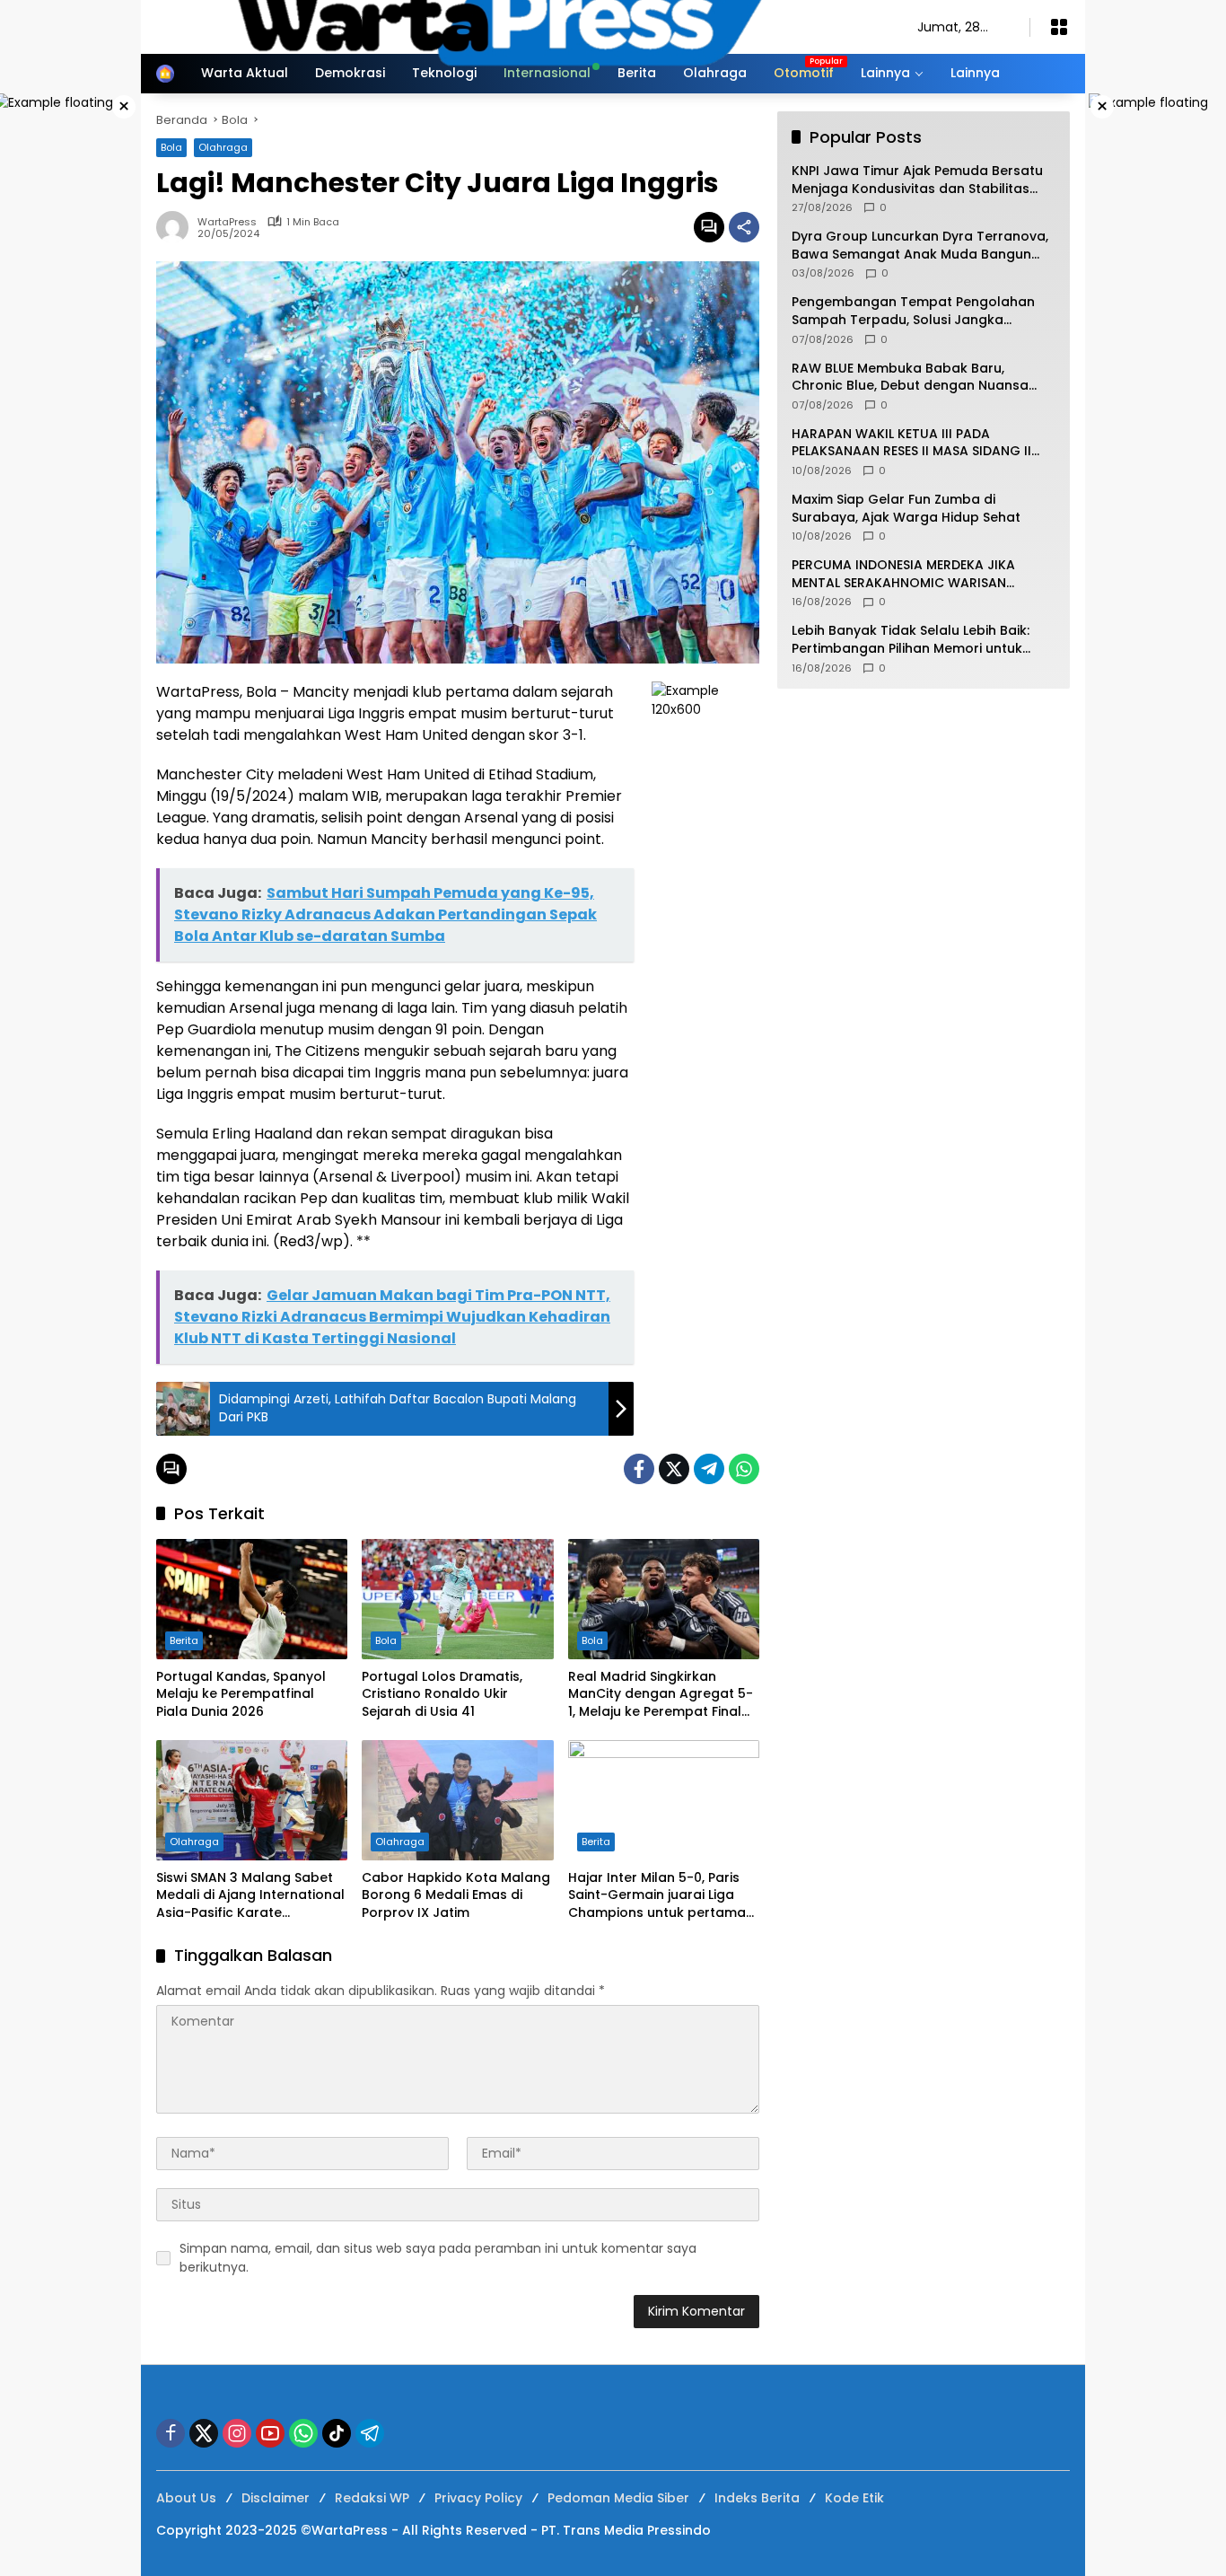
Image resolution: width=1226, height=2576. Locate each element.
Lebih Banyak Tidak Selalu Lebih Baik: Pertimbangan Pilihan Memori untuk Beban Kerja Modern (911, 641)
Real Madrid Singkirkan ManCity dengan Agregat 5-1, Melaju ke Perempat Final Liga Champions (661, 1695)
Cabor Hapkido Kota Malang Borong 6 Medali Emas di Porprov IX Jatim (456, 1895)
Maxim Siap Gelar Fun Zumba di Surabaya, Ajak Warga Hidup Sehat (906, 509)
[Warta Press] (519, 26)
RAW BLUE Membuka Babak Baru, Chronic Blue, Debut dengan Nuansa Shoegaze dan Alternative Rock (910, 378)
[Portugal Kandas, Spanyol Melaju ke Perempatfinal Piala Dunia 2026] (252, 1599)
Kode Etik (854, 2498)
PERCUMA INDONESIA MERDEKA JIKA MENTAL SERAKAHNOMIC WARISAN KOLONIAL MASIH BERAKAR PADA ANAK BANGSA (912, 574)
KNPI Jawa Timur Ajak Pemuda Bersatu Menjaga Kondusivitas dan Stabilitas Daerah (917, 180)
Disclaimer (276, 2498)
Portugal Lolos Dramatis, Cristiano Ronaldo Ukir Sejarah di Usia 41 (442, 1694)
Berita (184, 1640)
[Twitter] (674, 1469)
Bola (386, 1640)
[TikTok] (337, 2433)
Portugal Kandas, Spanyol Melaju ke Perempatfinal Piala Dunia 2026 (241, 1694)
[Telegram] (709, 1469)
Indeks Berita (757, 2498)
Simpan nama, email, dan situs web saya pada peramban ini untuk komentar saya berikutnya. (438, 2258)
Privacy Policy (478, 2498)
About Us (186, 2498)
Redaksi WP (372, 2498)
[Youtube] (270, 2433)
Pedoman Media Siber (618, 2498)
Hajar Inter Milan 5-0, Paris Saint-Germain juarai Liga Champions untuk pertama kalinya (657, 1896)
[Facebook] (639, 1469)
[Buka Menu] (1059, 27)
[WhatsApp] (744, 1469)
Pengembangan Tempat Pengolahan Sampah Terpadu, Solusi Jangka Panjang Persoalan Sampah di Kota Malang (913, 312)
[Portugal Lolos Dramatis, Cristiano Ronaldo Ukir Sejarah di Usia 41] (457, 1599)
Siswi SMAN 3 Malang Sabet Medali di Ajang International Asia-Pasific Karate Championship (250, 1896)
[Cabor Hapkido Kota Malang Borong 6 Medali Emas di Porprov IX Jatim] (457, 1800)
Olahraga (194, 1842)
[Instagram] (237, 2433)
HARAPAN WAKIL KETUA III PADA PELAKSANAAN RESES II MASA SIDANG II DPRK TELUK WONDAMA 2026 (911, 443)
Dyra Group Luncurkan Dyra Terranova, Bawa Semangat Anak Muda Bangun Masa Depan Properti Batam (920, 246)
